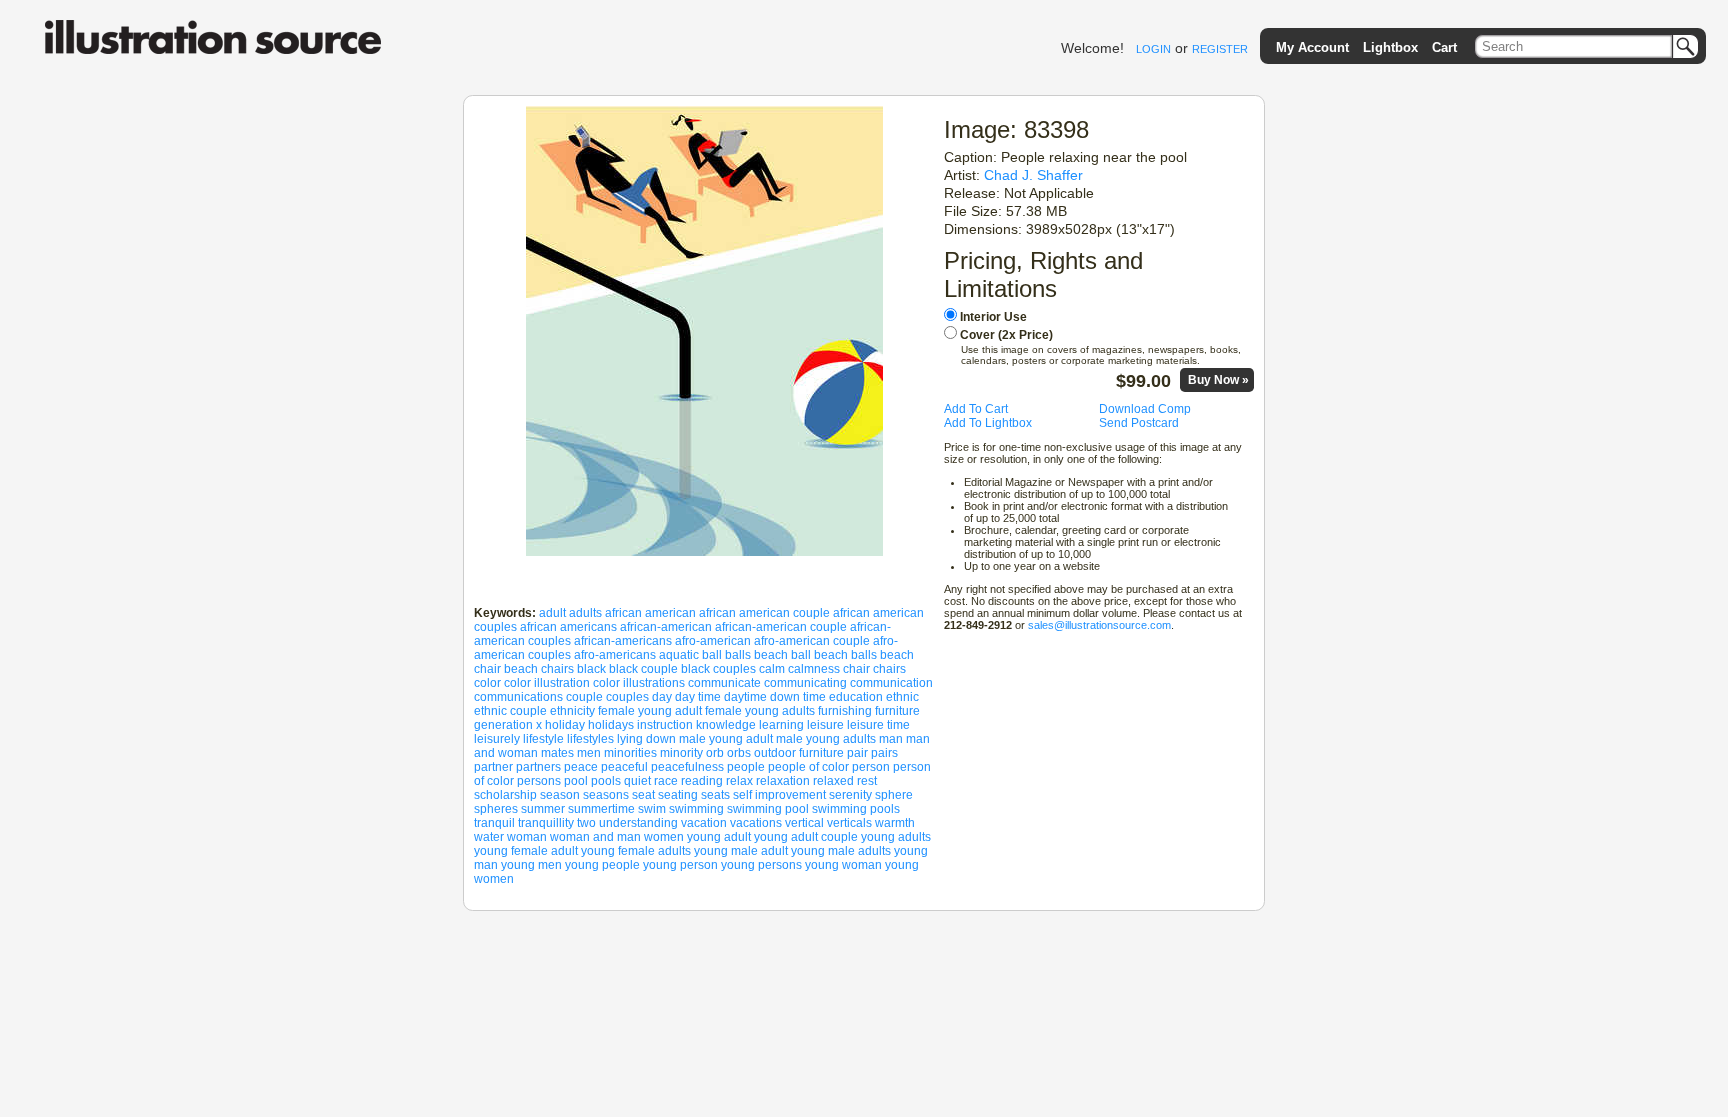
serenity (850, 795)
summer (543, 809)
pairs (884, 753)
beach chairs (539, 669)
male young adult (726, 739)
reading (702, 781)
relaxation (783, 781)
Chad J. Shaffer (1033, 175)
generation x (508, 725)
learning (781, 725)
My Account (1312, 47)
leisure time (878, 725)
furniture (897, 711)
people (746, 767)
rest (867, 781)
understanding (638, 823)
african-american (666, 627)
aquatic (679, 655)
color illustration (547, 683)
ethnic (902, 697)
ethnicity (572, 711)
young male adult (741, 851)
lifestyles (590, 739)
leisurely (497, 739)
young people (602, 865)
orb (715, 753)
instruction (665, 725)
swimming (696, 809)
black (591, 669)
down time (798, 697)
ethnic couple (510, 711)
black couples (718, 669)
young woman (843, 865)
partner (493, 767)
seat (643, 795)
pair (857, 753)
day (662, 697)
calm (772, 669)
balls (738, 655)
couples (627, 697)
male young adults (826, 739)
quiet (637, 781)
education (856, 697)
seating (678, 795)
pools (606, 781)
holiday (565, 725)
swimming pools (856, 809)
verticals (849, 823)
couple (584, 697)
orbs (739, 753)
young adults (896, 837)
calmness (814, 669)
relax (739, 781)
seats (715, 795)
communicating (805, 683)
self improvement (779, 795)
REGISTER (1220, 49)
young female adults (636, 851)
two (586, 823)
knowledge (726, 725)
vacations (756, 823)
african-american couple (781, 627)
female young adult (650, 711)
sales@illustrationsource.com (1099, 625)
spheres (496, 809)
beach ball (782, 655)
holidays (611, 725)
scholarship (505, 795)
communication (891, 683)
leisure (825, 725)
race (666, 781)
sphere (894, 795)
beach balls (845, 655)
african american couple (764, 613)
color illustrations (639, 683)
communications (518, 697)
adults (585, 613)
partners (538, 767)
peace (581, 767)
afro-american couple (812, 641)
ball (712, 655)
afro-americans (615, 655)
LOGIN (1153, 49)
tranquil (494, 823)
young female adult (526, 851)
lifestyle (543, 739)
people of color (808, 767)
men (589, 753)
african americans (568, 627)
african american (650, 613)
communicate (724, 683)
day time (698, 697)
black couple (643, 669)
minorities (630, 753)
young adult (719, 837)
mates (557, 753)
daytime (745, 697)
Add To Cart (976, 409)
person (871, 767)
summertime (601, 809)
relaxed (833, 781)
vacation (704, 823)
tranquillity (546, 823)
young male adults (841, 851)
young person (680, 865)
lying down (646, 739)
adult (552, 613)
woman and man (595, 837)
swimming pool (768, 809)
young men (531, 865)
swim (652, 809)
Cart (1444, 47)
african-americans (623, 641)
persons (539, 781)
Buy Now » (1218, 380)
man (891, 739)
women (664, 837)
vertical (804, 823)
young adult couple (806, 837)
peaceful (624, 767)
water (489, 837)
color (487, 683)
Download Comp (1145, 409)
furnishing (845, 711)
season (560, 795)
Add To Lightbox (988, 423)
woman (527, 837)
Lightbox (1390, 47)
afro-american (713, 641)
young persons (761, 865)
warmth (895, 823)
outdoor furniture (799, 753)
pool (576, 781)
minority (681, 753)
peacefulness (687, 767)
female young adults (760, 711)
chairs (889, 669)
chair (856, 669)
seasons (606, 795)
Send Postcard (1139, 423)
